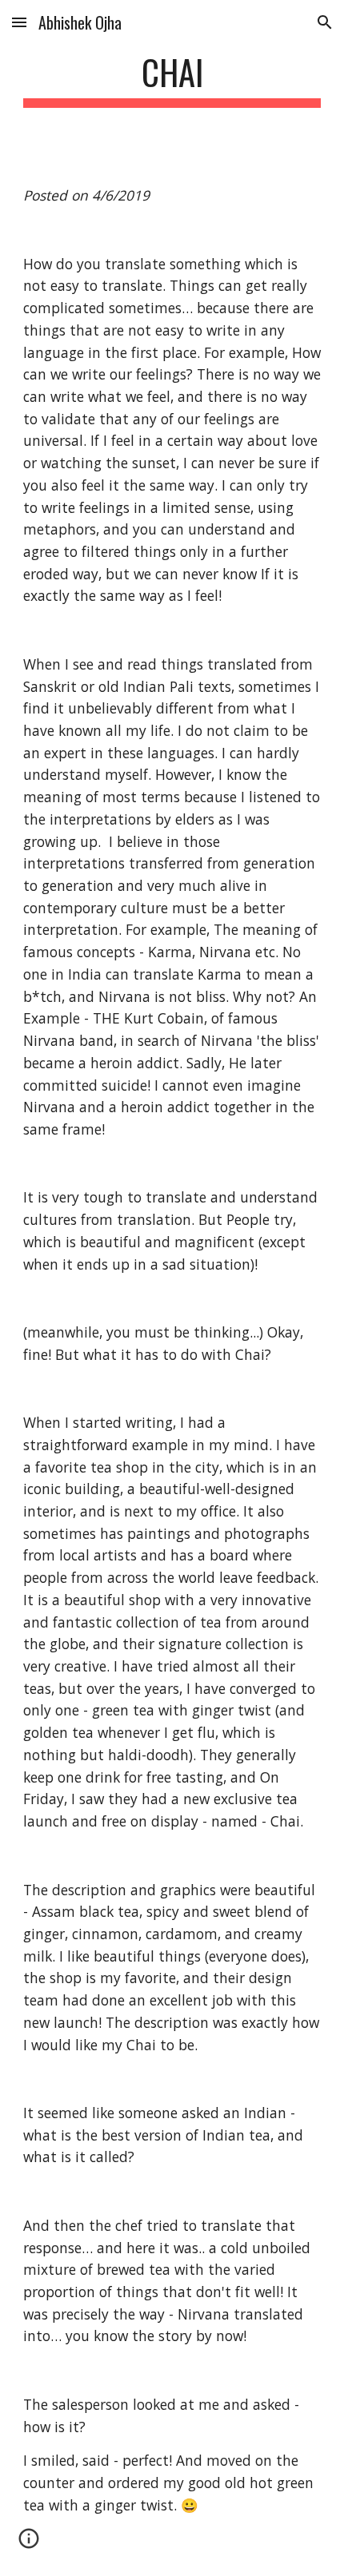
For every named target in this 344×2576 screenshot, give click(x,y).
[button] (19, 22)
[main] (172, 80)
